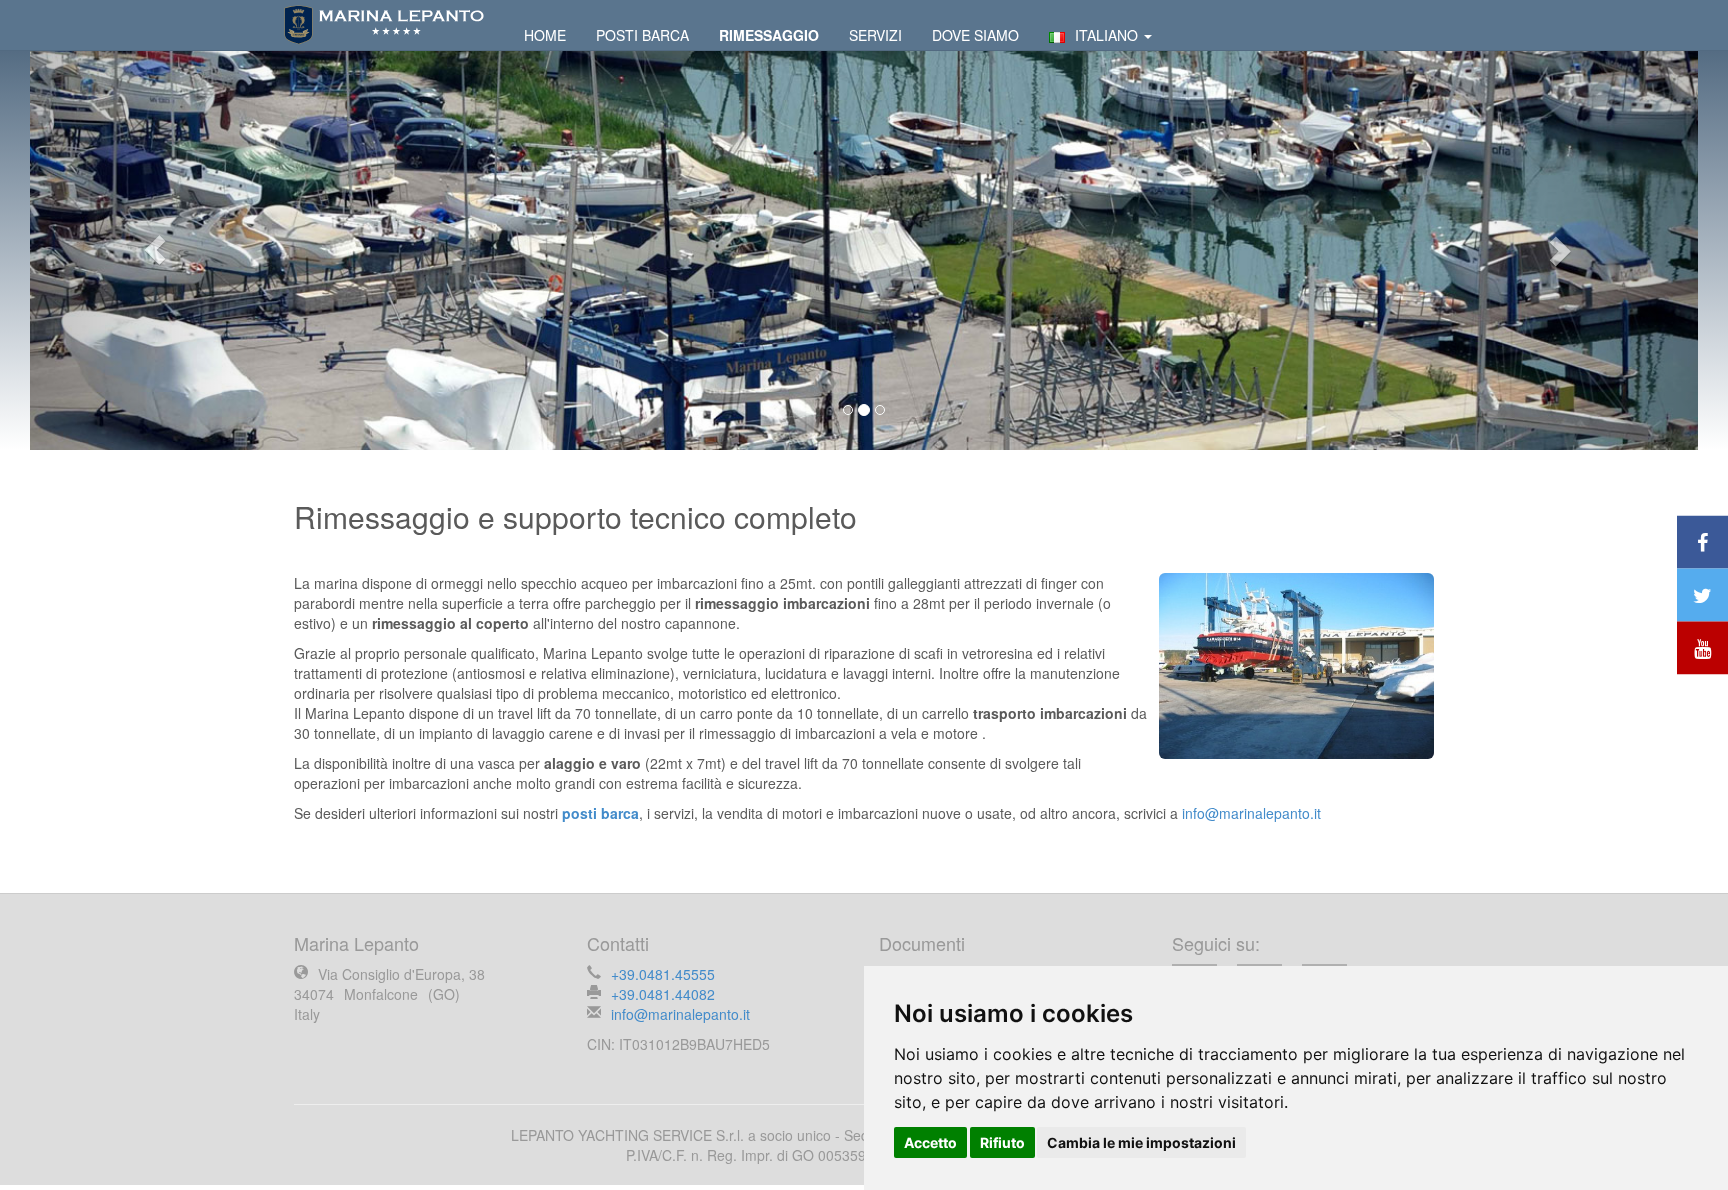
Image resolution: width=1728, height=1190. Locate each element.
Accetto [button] (930, 1142)
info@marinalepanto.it (1251, 813)
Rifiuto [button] (1002, 1142)
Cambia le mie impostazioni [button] (1141, 1142)
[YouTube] (1702, 648)
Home (545, 35)
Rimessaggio (769, 35)
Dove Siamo (975, 35)
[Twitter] (1702, 595)
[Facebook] (1702, 542)
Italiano (1108, 35)
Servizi (875, 35)
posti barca (600, 813)
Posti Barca (642, 35)
